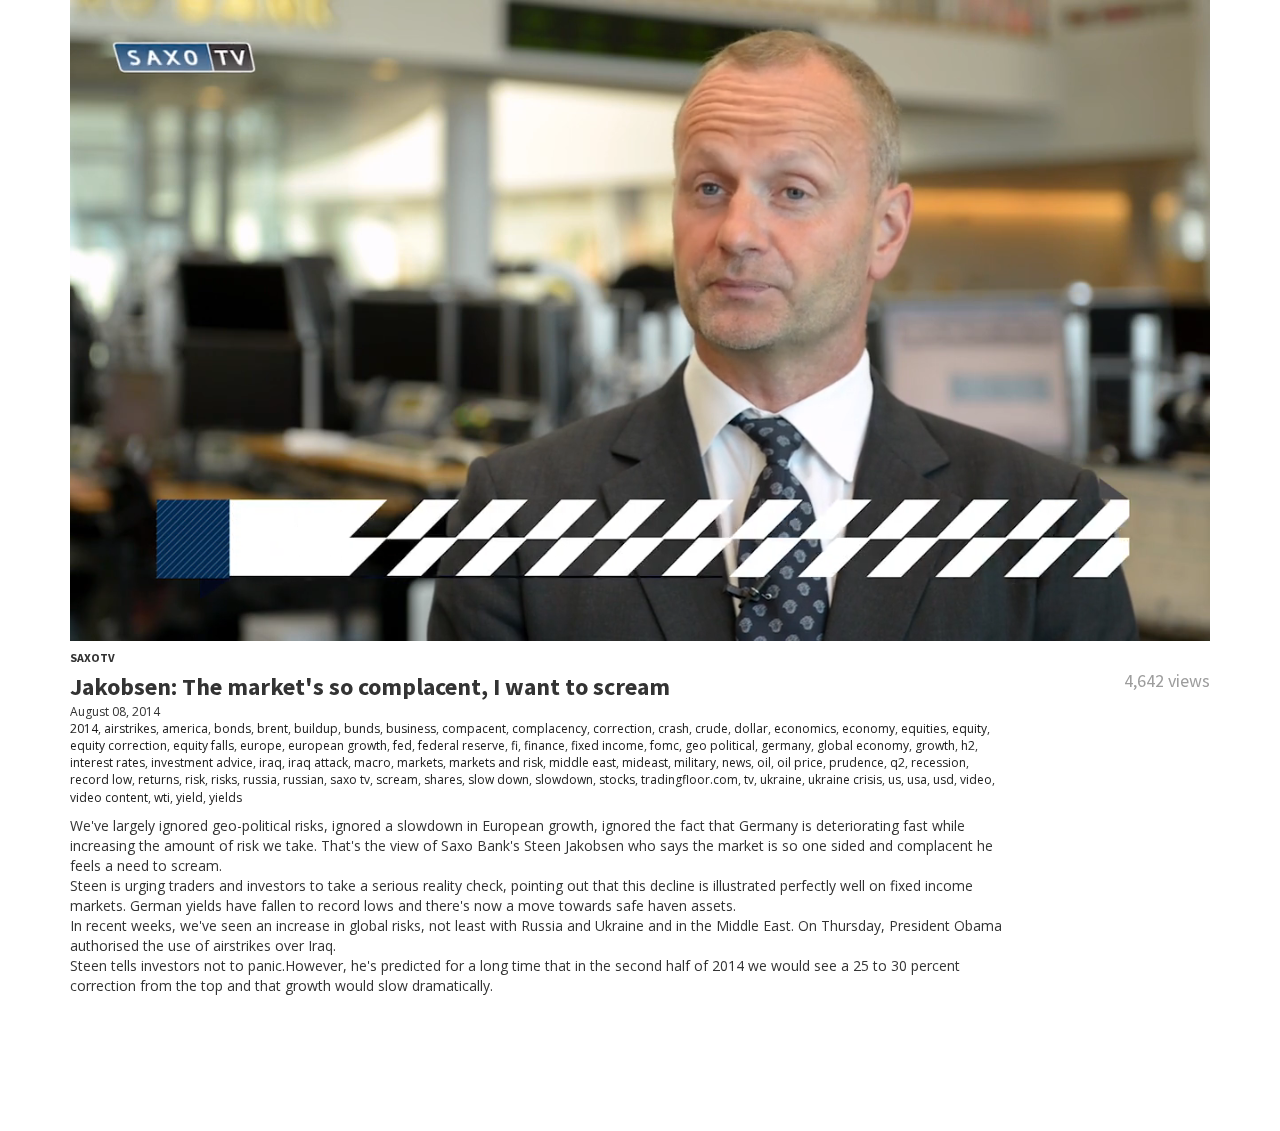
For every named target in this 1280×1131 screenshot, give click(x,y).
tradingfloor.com (689, 779)
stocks (617, 779)
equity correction (118, 745)
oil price (800, 762)
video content (109, 797)
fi (514, 745)
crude (711, 728)
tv (749, 779)
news (736, 762)
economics (805, 728)
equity (969, 728)
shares (443, 779)
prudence (856, 762)
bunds (362, 728)
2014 (84, 728)
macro (372, 762)
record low (101, 779)
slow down (498, 779)
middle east (582, 762)
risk (195, 779)
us (894, 779)
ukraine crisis (845, 779)
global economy (863, 745)
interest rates (107, 762)
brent (272, 728)
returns (158, 779)
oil (764, 762)
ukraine (781, 779)
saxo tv (350, 779)
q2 (897, 762)
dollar (751, 728)
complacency (549, 728)
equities (923, 728)
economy (868, 728)
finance (544, 745)
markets (420, 762)
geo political (720, 745)
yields (225, 797)
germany (786, 745)
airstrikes (130, 728)
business (411, 728)
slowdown (564, 779)
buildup (316, 728)
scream (397, 779)
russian (303, 779)
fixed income (607, 745)
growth (935, 745)
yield (189, 797)
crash (673, 728)
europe (261, 745)
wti (162, 797)
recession (938, 762)
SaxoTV (92, 657)
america (185, 728)
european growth (337, 745)
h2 (968, 745)
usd (943, 779)
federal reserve (461, 745)
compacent (474, 728)
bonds (232, 728)
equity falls (203, 745)
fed (402, 745)
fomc (664, 745)
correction (622, 728)
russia (260, 779)
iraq (270, 762)
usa (917, 779)
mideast (645, 762)
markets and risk (496, 762)
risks (224, 779)
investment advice (202, 762)
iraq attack (318, 762)
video (976, 779)
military (695, 762)
